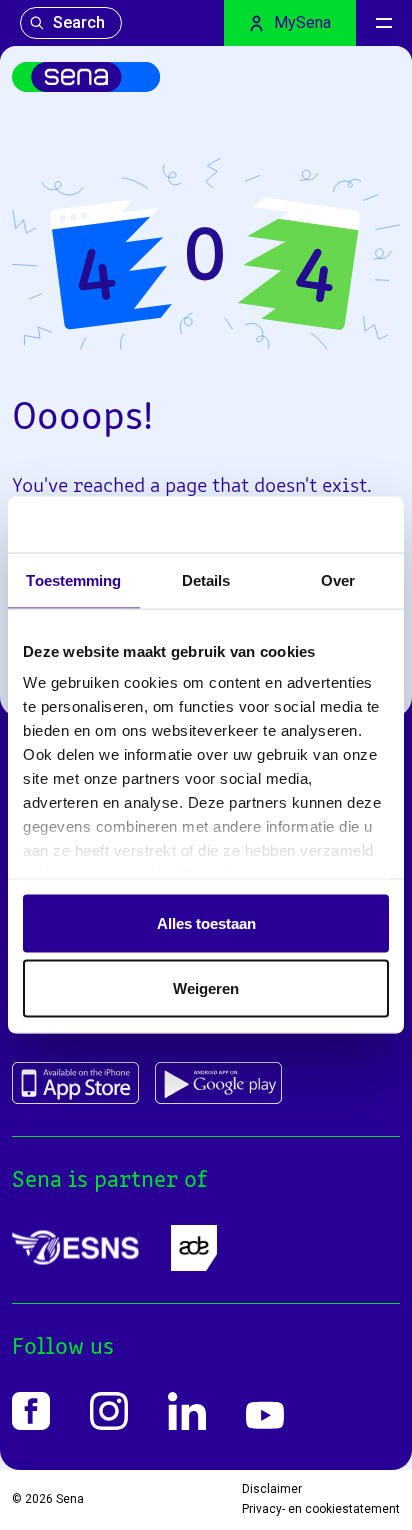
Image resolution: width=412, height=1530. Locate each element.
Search (79, 22)
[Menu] (384, 23)
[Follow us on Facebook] (31, 1411)
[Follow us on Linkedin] (187, 1411)
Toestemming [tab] (73, 579)
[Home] (86, 77)
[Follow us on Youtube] (265, 1415)
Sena (70, 1499)
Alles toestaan (206, 922)
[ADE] (194, 1248)
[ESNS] (75, 1247)
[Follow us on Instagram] (109, 1411)
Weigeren (206, 988)
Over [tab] (338, 579)
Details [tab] (206, 579)
